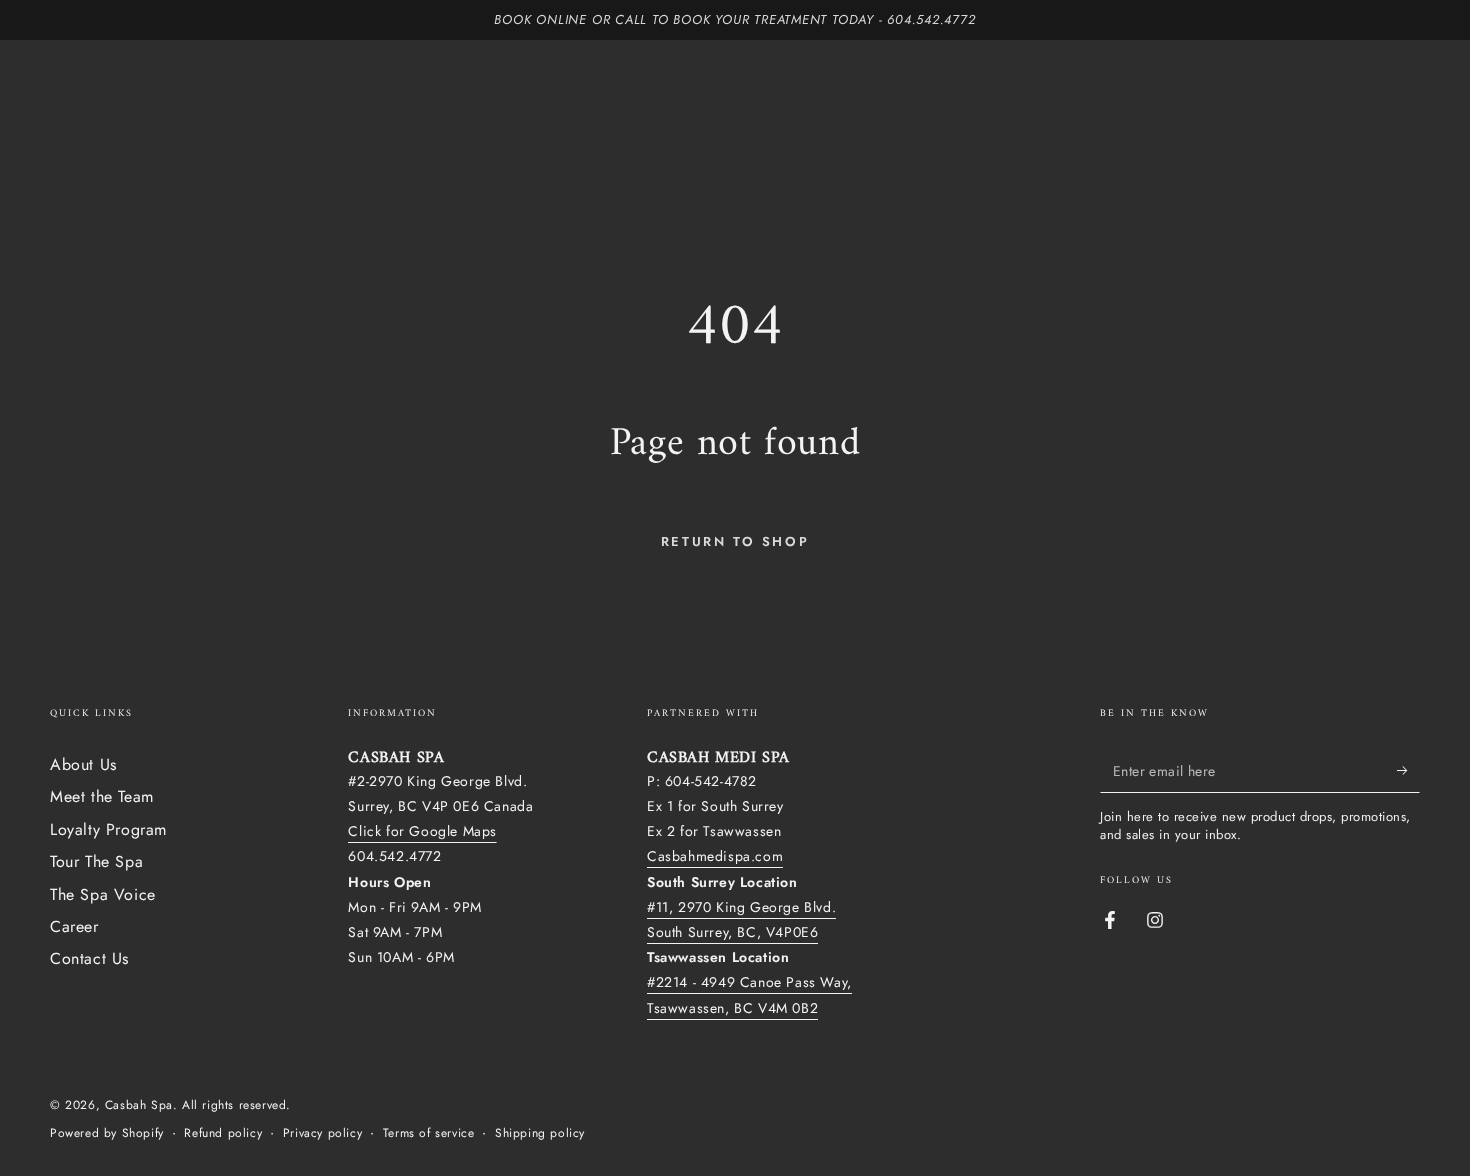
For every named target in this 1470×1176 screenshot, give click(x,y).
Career (74, 926)
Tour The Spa (96, 861)
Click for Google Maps (422, 831)
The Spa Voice (103, 894)
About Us (83, 764)
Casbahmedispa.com (715, 856)
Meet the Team (102, 796)
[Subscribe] (1408, 770)
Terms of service (429, 1133)
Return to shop (735, 541)
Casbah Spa (139, 1105)
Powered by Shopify (107, 1133)
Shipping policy (540, 1133)
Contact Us (89, 958)
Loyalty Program (108, 829)
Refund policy (223, 1133)
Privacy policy (322, 1133)
